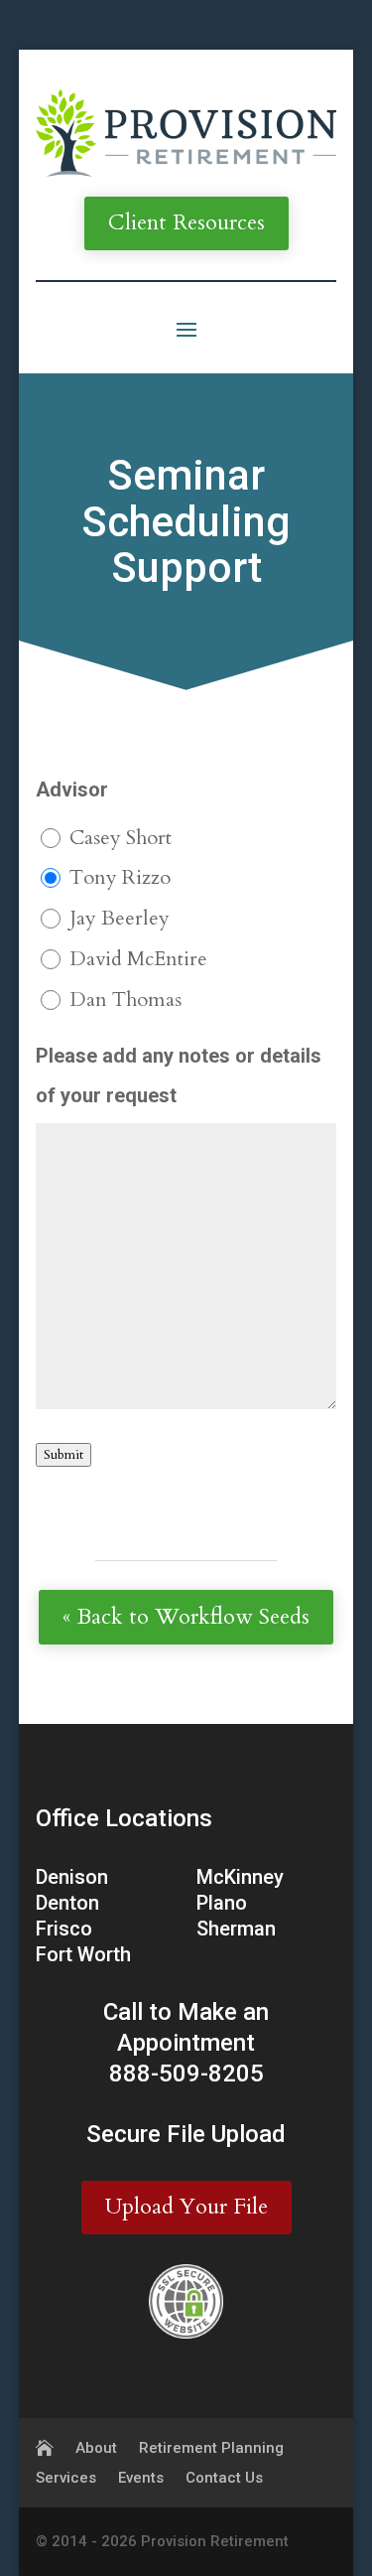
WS (304, 2541)
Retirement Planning (211, 2449)
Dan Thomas (125, 1000)
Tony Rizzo (120, 877)
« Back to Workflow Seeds (186, 1617)
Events (141, 2479)
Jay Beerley (120, 918)
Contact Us (224, 2479)
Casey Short (121, 838)
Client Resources (186, 222)
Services (66, 2479)
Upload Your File (186, 2207)
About (96, 2449)
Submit (63, 1455)
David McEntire (138, 959)
